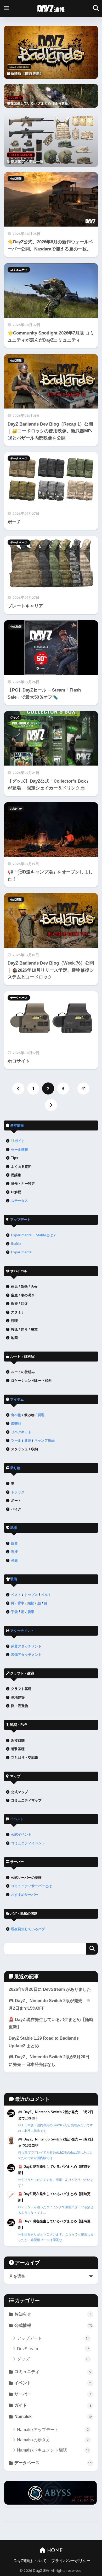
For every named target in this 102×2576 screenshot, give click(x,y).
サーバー (53, 2394)
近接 (14, 1552)
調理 (41, 1415)
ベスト (16, 1595)
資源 (28, 1440)
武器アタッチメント (26, 1646)
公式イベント (21, 1834)
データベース (19, 458)
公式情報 (16, 179)
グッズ (15, 718)
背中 (21, 1603)
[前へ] (18, 1088)
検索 (92, 1949)
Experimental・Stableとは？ (34, 1235)
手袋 (14, 1612)
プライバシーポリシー (71, 2561)
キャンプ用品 (44, 1440)
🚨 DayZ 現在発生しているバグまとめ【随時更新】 (51, 2023)
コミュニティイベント (28, 1843)
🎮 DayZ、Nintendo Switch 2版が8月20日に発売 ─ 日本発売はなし (49, 2061)
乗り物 (15, 1468)
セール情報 (19, 1150)
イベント (17, 1819)
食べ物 (16, 1415)
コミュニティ (19, 270)
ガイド (20, 1141)
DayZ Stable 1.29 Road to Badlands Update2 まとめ (44, 2042)
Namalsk (53, 2417)
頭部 (31, 1603)
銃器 (14, 1543)
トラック (18, 1492)
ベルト (46, 1595)
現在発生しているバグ (28, 1929)
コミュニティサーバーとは (31, 1886)
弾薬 (14, 1560)
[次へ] (51, 1105)
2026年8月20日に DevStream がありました (50, 1989)
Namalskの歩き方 (53, 2440)
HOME (54, 2550)
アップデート (20, 1220)
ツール (16, 1440)
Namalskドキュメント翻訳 (53, 2450)
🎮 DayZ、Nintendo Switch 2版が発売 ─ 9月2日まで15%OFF (49, 2004)
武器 (14, 1528)
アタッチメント (22, 1631)
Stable (16, 1244)
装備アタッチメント (26, 1655)
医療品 (16, 1423)
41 (84, 1088)
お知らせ (16, 809)
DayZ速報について (30, 2561)
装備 (14, 1579)
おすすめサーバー (25, 1895)
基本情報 (17, 1125)
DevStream (53, 2349)
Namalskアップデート (53, 2430)
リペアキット (21, 1432)
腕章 (31, 1612)
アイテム (17, 1399)
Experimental (22, 1252)
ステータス (19, 1201)
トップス (31, 1595)
